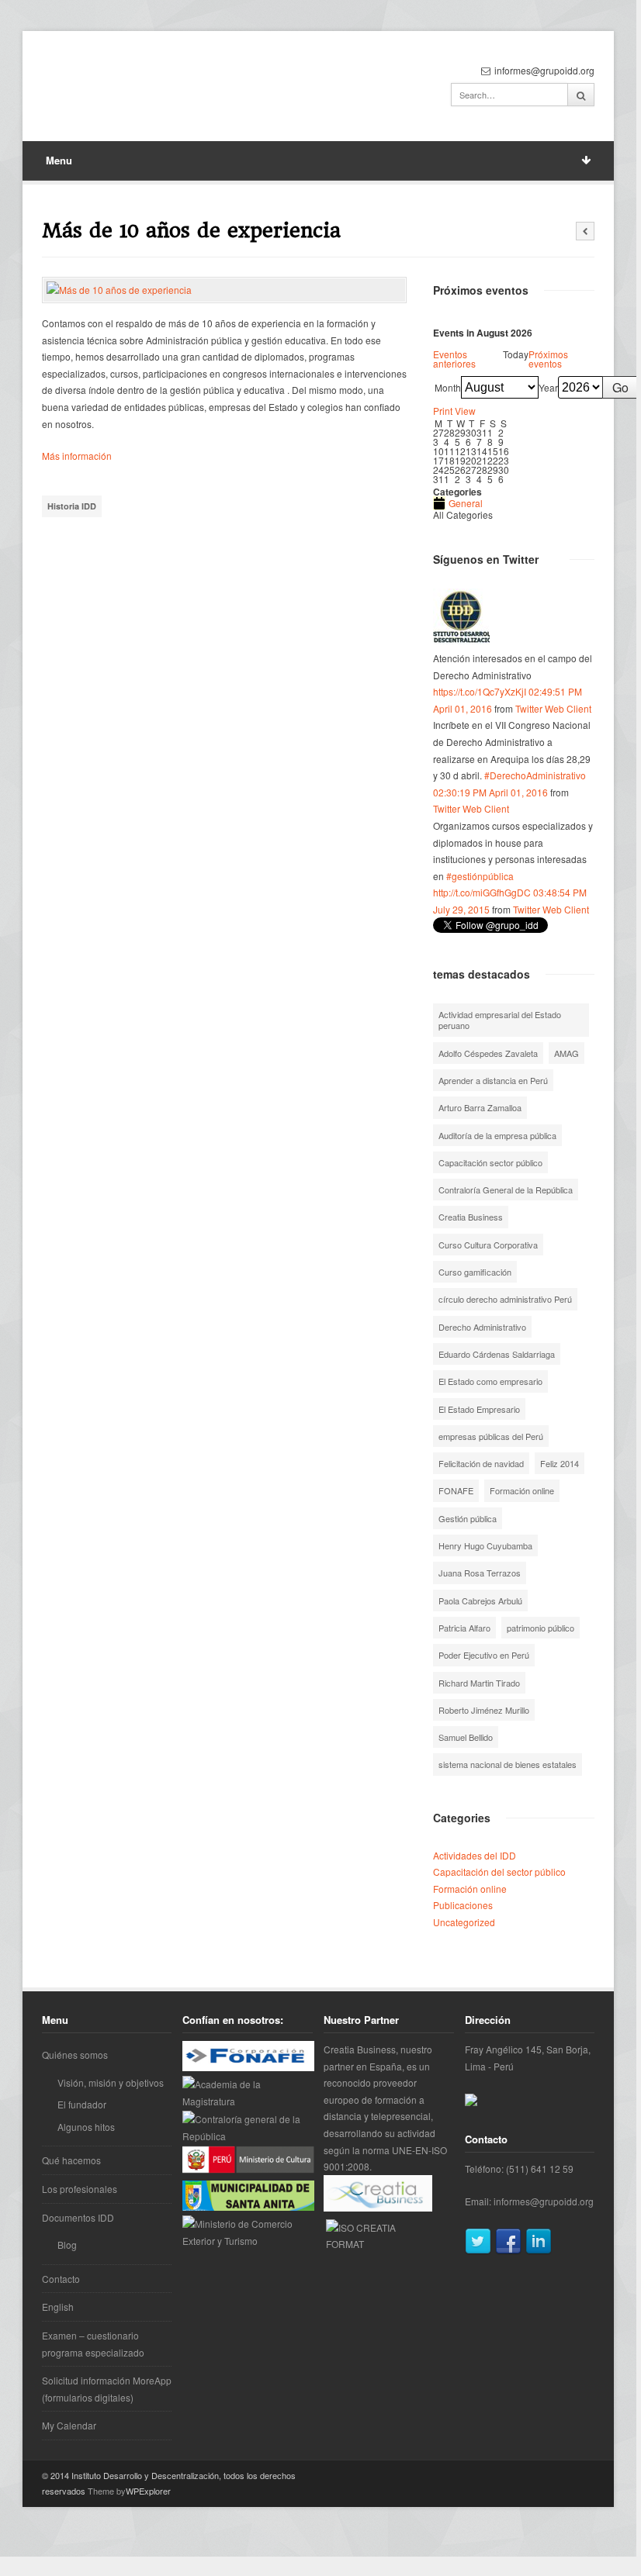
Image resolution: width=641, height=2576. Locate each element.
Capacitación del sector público (499, 1872)
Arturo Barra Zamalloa (480, 1107)
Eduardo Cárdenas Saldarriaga (497, 1354)
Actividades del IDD (475, 1855)
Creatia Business (471, 1217)
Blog (67, 2245)
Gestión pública (468, 1518)
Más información (77, 456)
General (466, 503)
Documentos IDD (78, 2217)
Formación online (522, 1490)
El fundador (82, 2104)
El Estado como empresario (490, 1381)
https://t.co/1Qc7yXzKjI (480, 691)
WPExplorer (148, 2491)
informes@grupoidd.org (544, 2201)
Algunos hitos (86, 2127)
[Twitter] (478, 2251)
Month (448, 388)
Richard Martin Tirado (479, 1683)
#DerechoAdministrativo (535, 775)
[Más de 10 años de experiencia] (224, 290)
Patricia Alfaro (464, 1628)
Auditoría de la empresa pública (497, 1135)
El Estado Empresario (479, 1409)
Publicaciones (463, 1905)
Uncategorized (464, 1922)
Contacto (61, 2279)
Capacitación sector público (490, 1162)
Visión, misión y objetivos (111, 2082)
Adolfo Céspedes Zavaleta (488, 1053)
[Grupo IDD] (461, 641)
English (58, 2307)
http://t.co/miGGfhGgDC (482, 892)
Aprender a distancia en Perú (493, 1080)
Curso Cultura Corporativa (488, 1245)
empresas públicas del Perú (491, 1436)
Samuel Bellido (466, 1737)
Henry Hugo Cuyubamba (485, 1545)
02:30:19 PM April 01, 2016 (490, 792)
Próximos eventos (548, 359)
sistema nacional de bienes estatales (508, 1764)
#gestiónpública (480, 876)
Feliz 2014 (560, 1463)
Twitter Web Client (553, 708)
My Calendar (69, 2425)
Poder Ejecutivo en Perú (484, 1655)
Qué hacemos (71, 2160)
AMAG (567, 1053)
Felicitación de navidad (481, 1463)
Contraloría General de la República (506, 1190)
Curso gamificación (475, 1272)
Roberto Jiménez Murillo (484, 1710)
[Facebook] (508, 2251)
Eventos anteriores (454, 359)
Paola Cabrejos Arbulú (480, 1601)
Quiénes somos (75, 2055)
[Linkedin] (539, 2251)
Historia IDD (72, 506)
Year (548, 388)
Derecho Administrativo (482, 1327)
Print (454, 411)
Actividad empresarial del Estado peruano (500, 1020)
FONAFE (456, 1490)
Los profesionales (80, 2189)
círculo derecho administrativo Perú (505, 1299)
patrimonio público (541, 1628)
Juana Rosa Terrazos (480, 1573)
